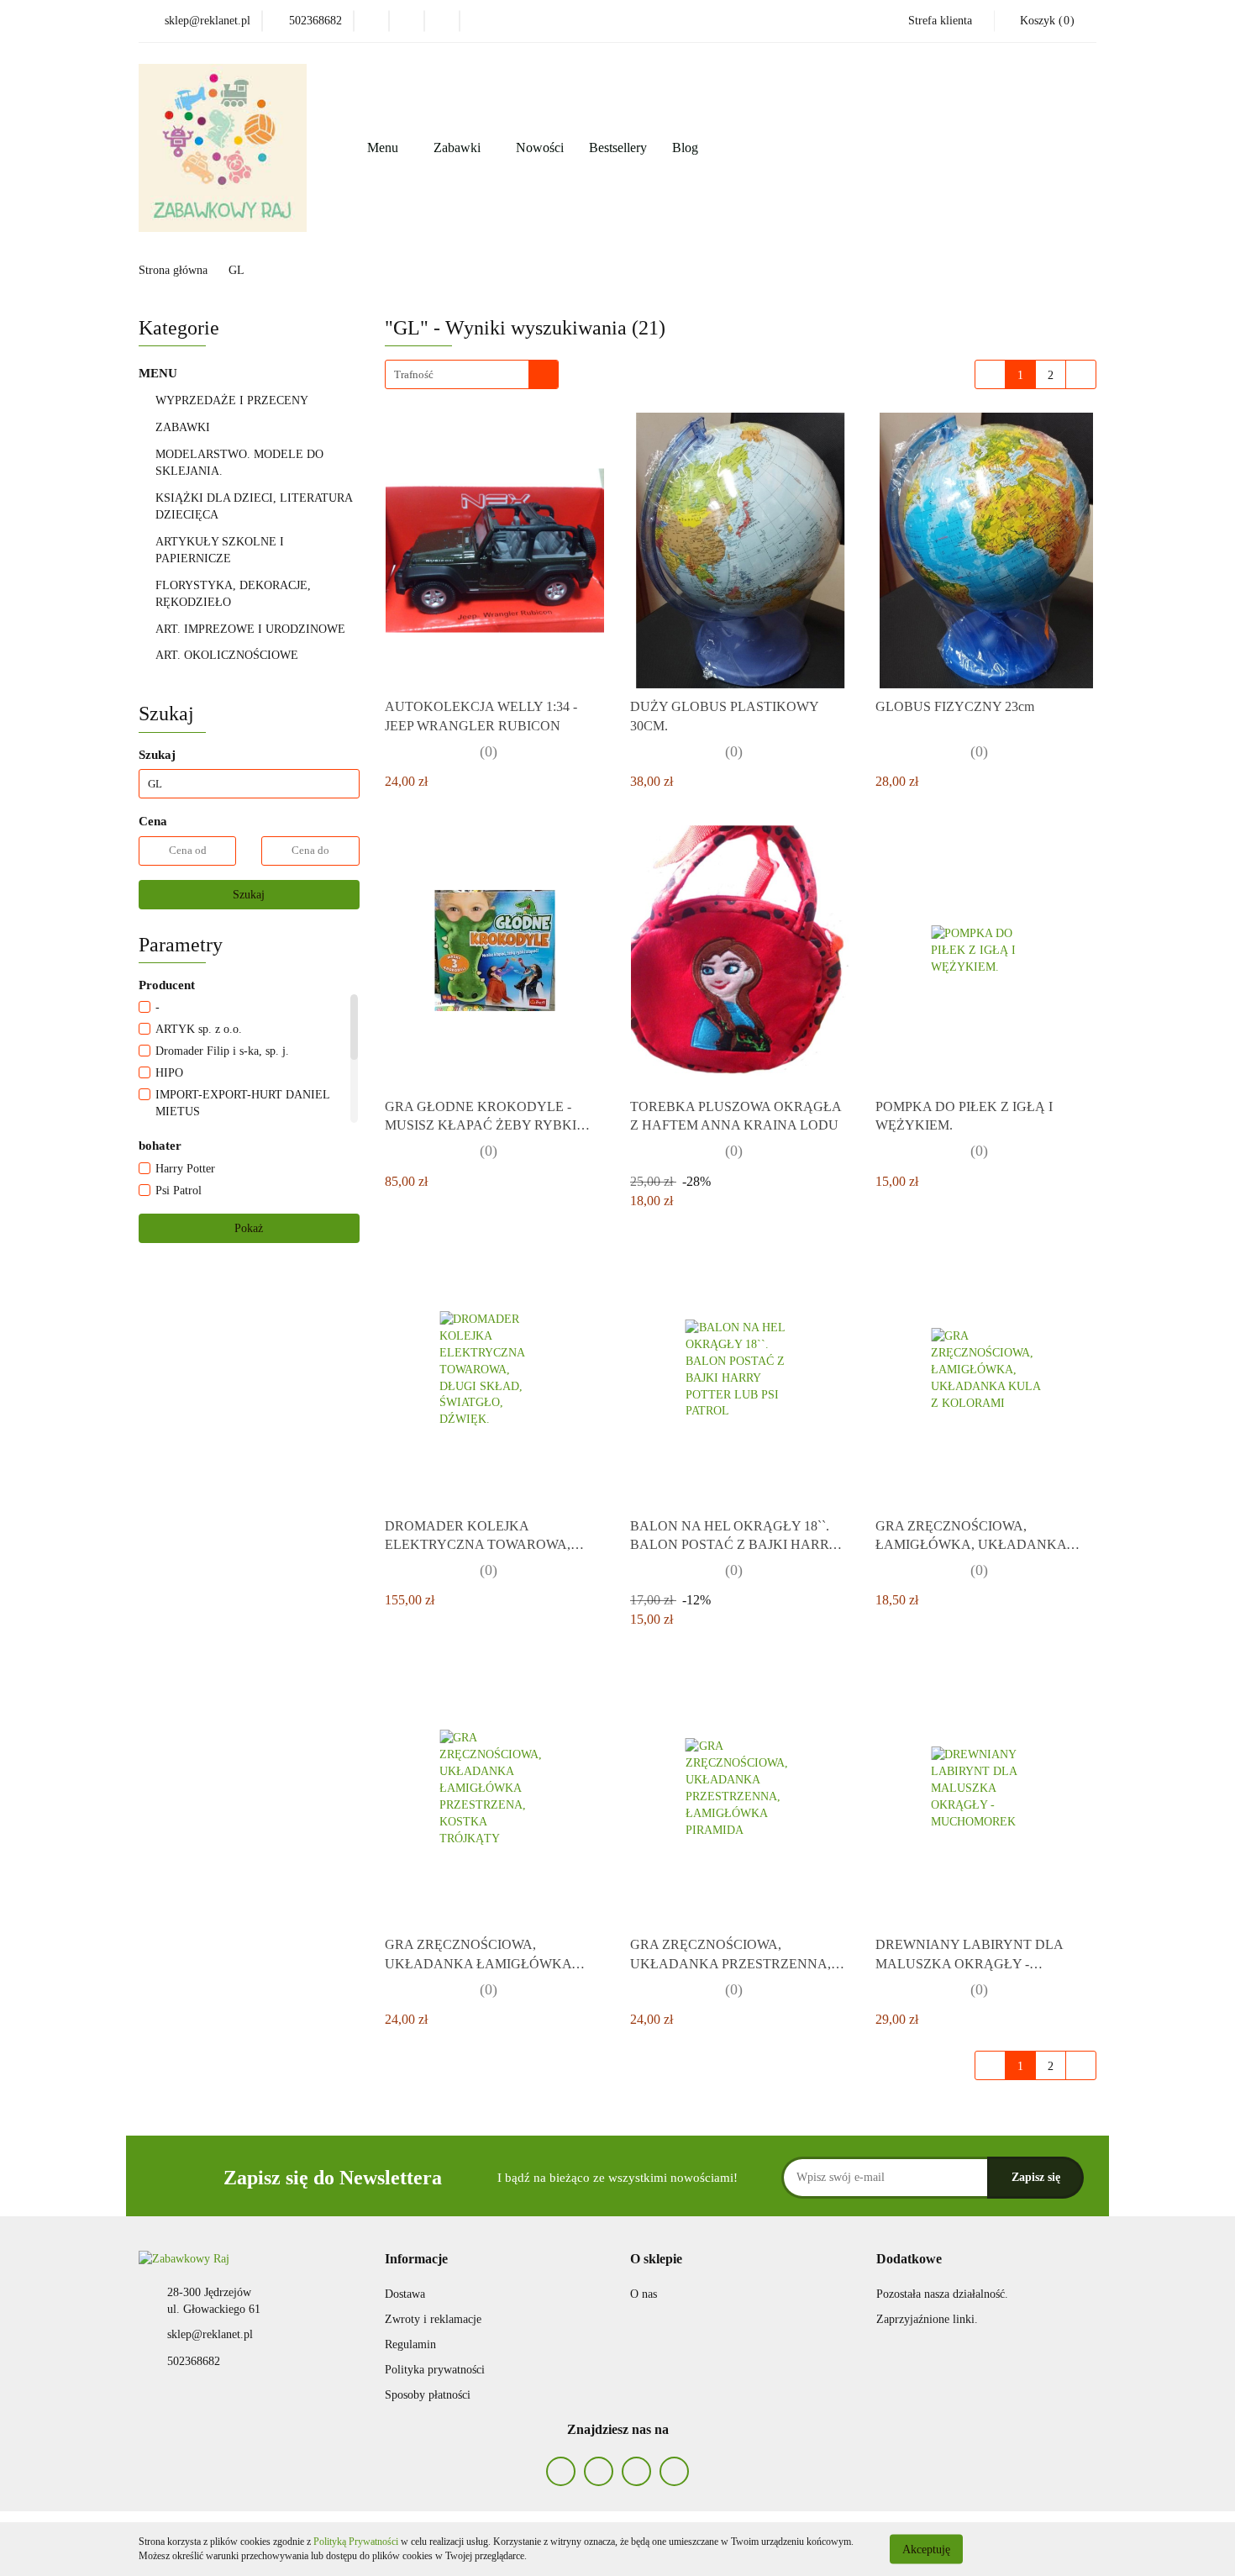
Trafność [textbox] (414, 374)
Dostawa (405, 2294)
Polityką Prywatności (356, 2542)
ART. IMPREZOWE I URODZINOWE (252, 629)
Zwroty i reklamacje (433, 2319)
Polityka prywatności (435, 2370)
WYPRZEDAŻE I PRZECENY (232, 400)
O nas (644, 2294)
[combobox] (472, 374)
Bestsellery (618, 148)
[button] (416, 2260)
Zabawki (459, 148)
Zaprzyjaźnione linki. (927, 2319)
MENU (160, 373)
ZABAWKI (184, 427)
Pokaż (249, 1228)
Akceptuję (926, 2549)
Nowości (540, 148)
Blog (685, 148)
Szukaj (249, 895)
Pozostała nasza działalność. (942, 2294)
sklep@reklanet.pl (210, 2334)
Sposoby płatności (428, 2395)
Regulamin (410, 2344)
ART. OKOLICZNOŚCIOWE (229, 655)
